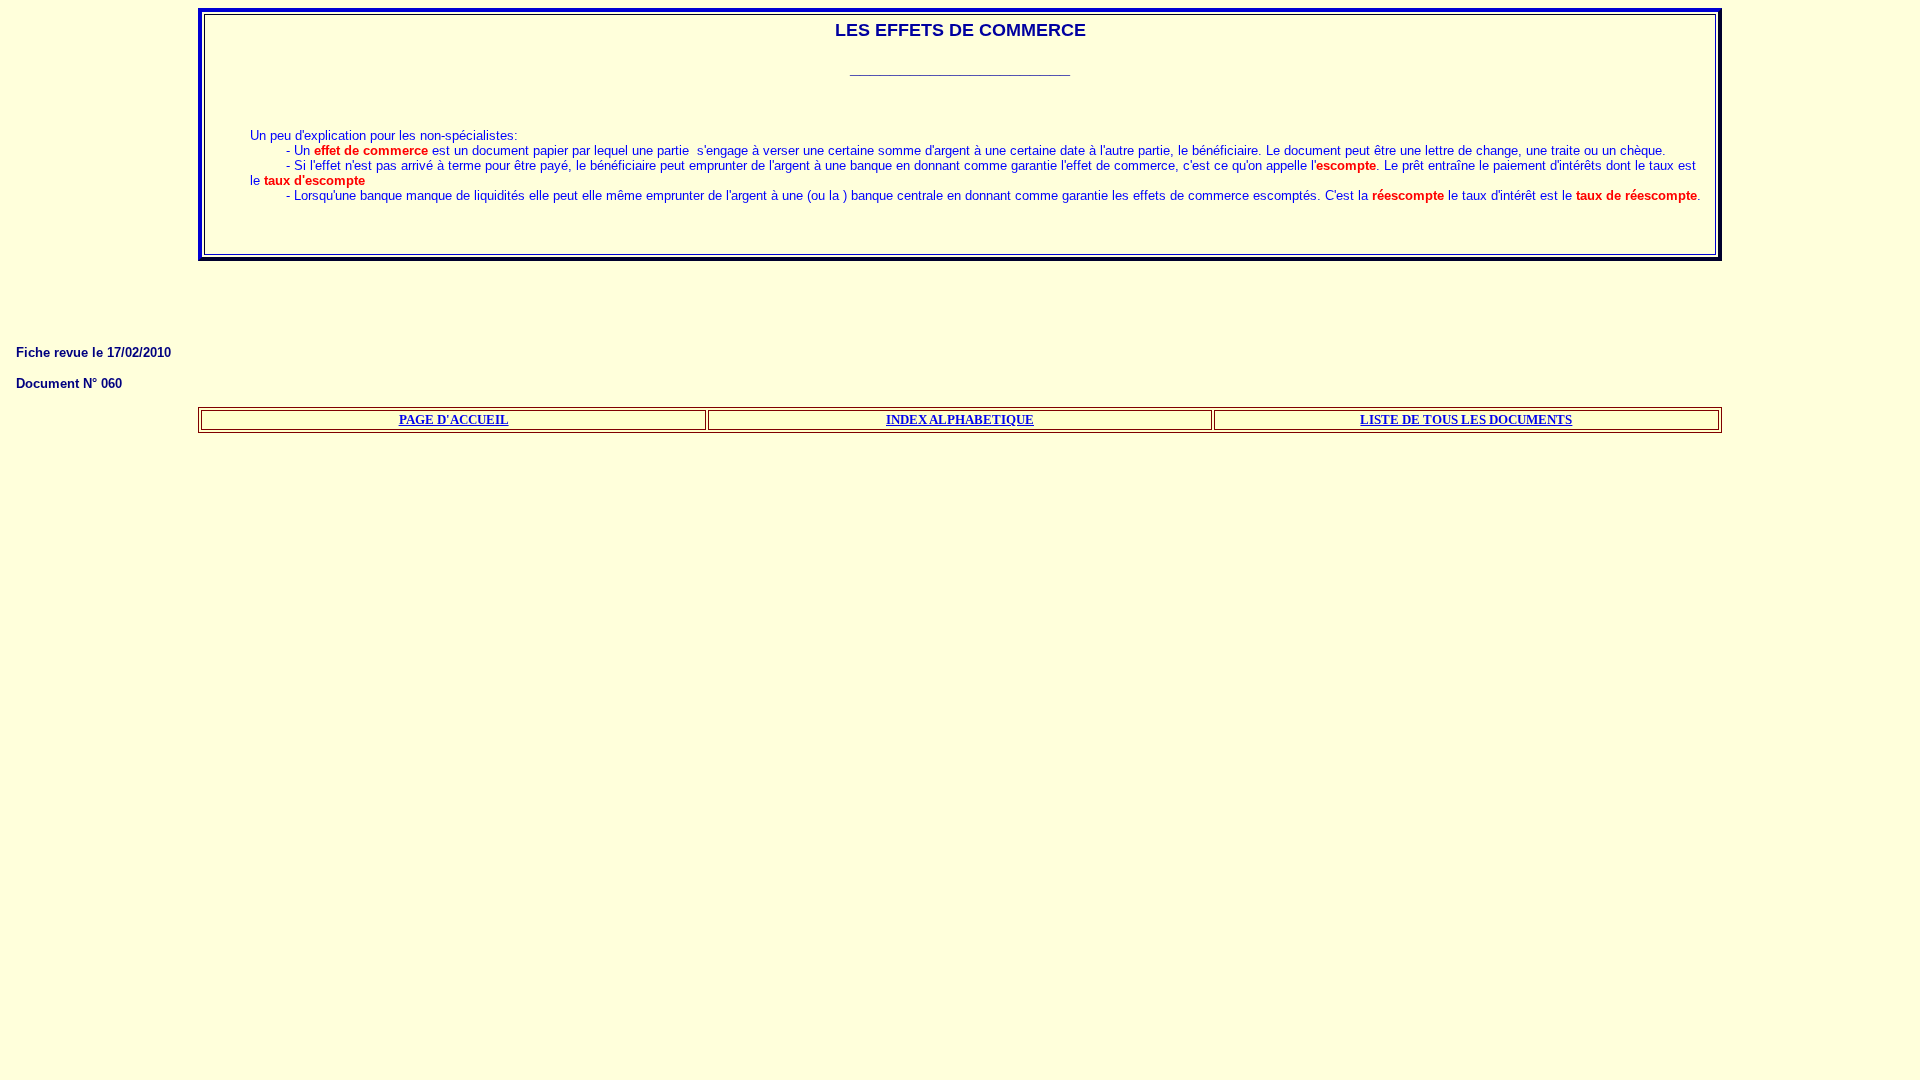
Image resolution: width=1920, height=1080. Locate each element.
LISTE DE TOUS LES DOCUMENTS (1466, 419)
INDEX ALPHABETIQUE (960, 419)
